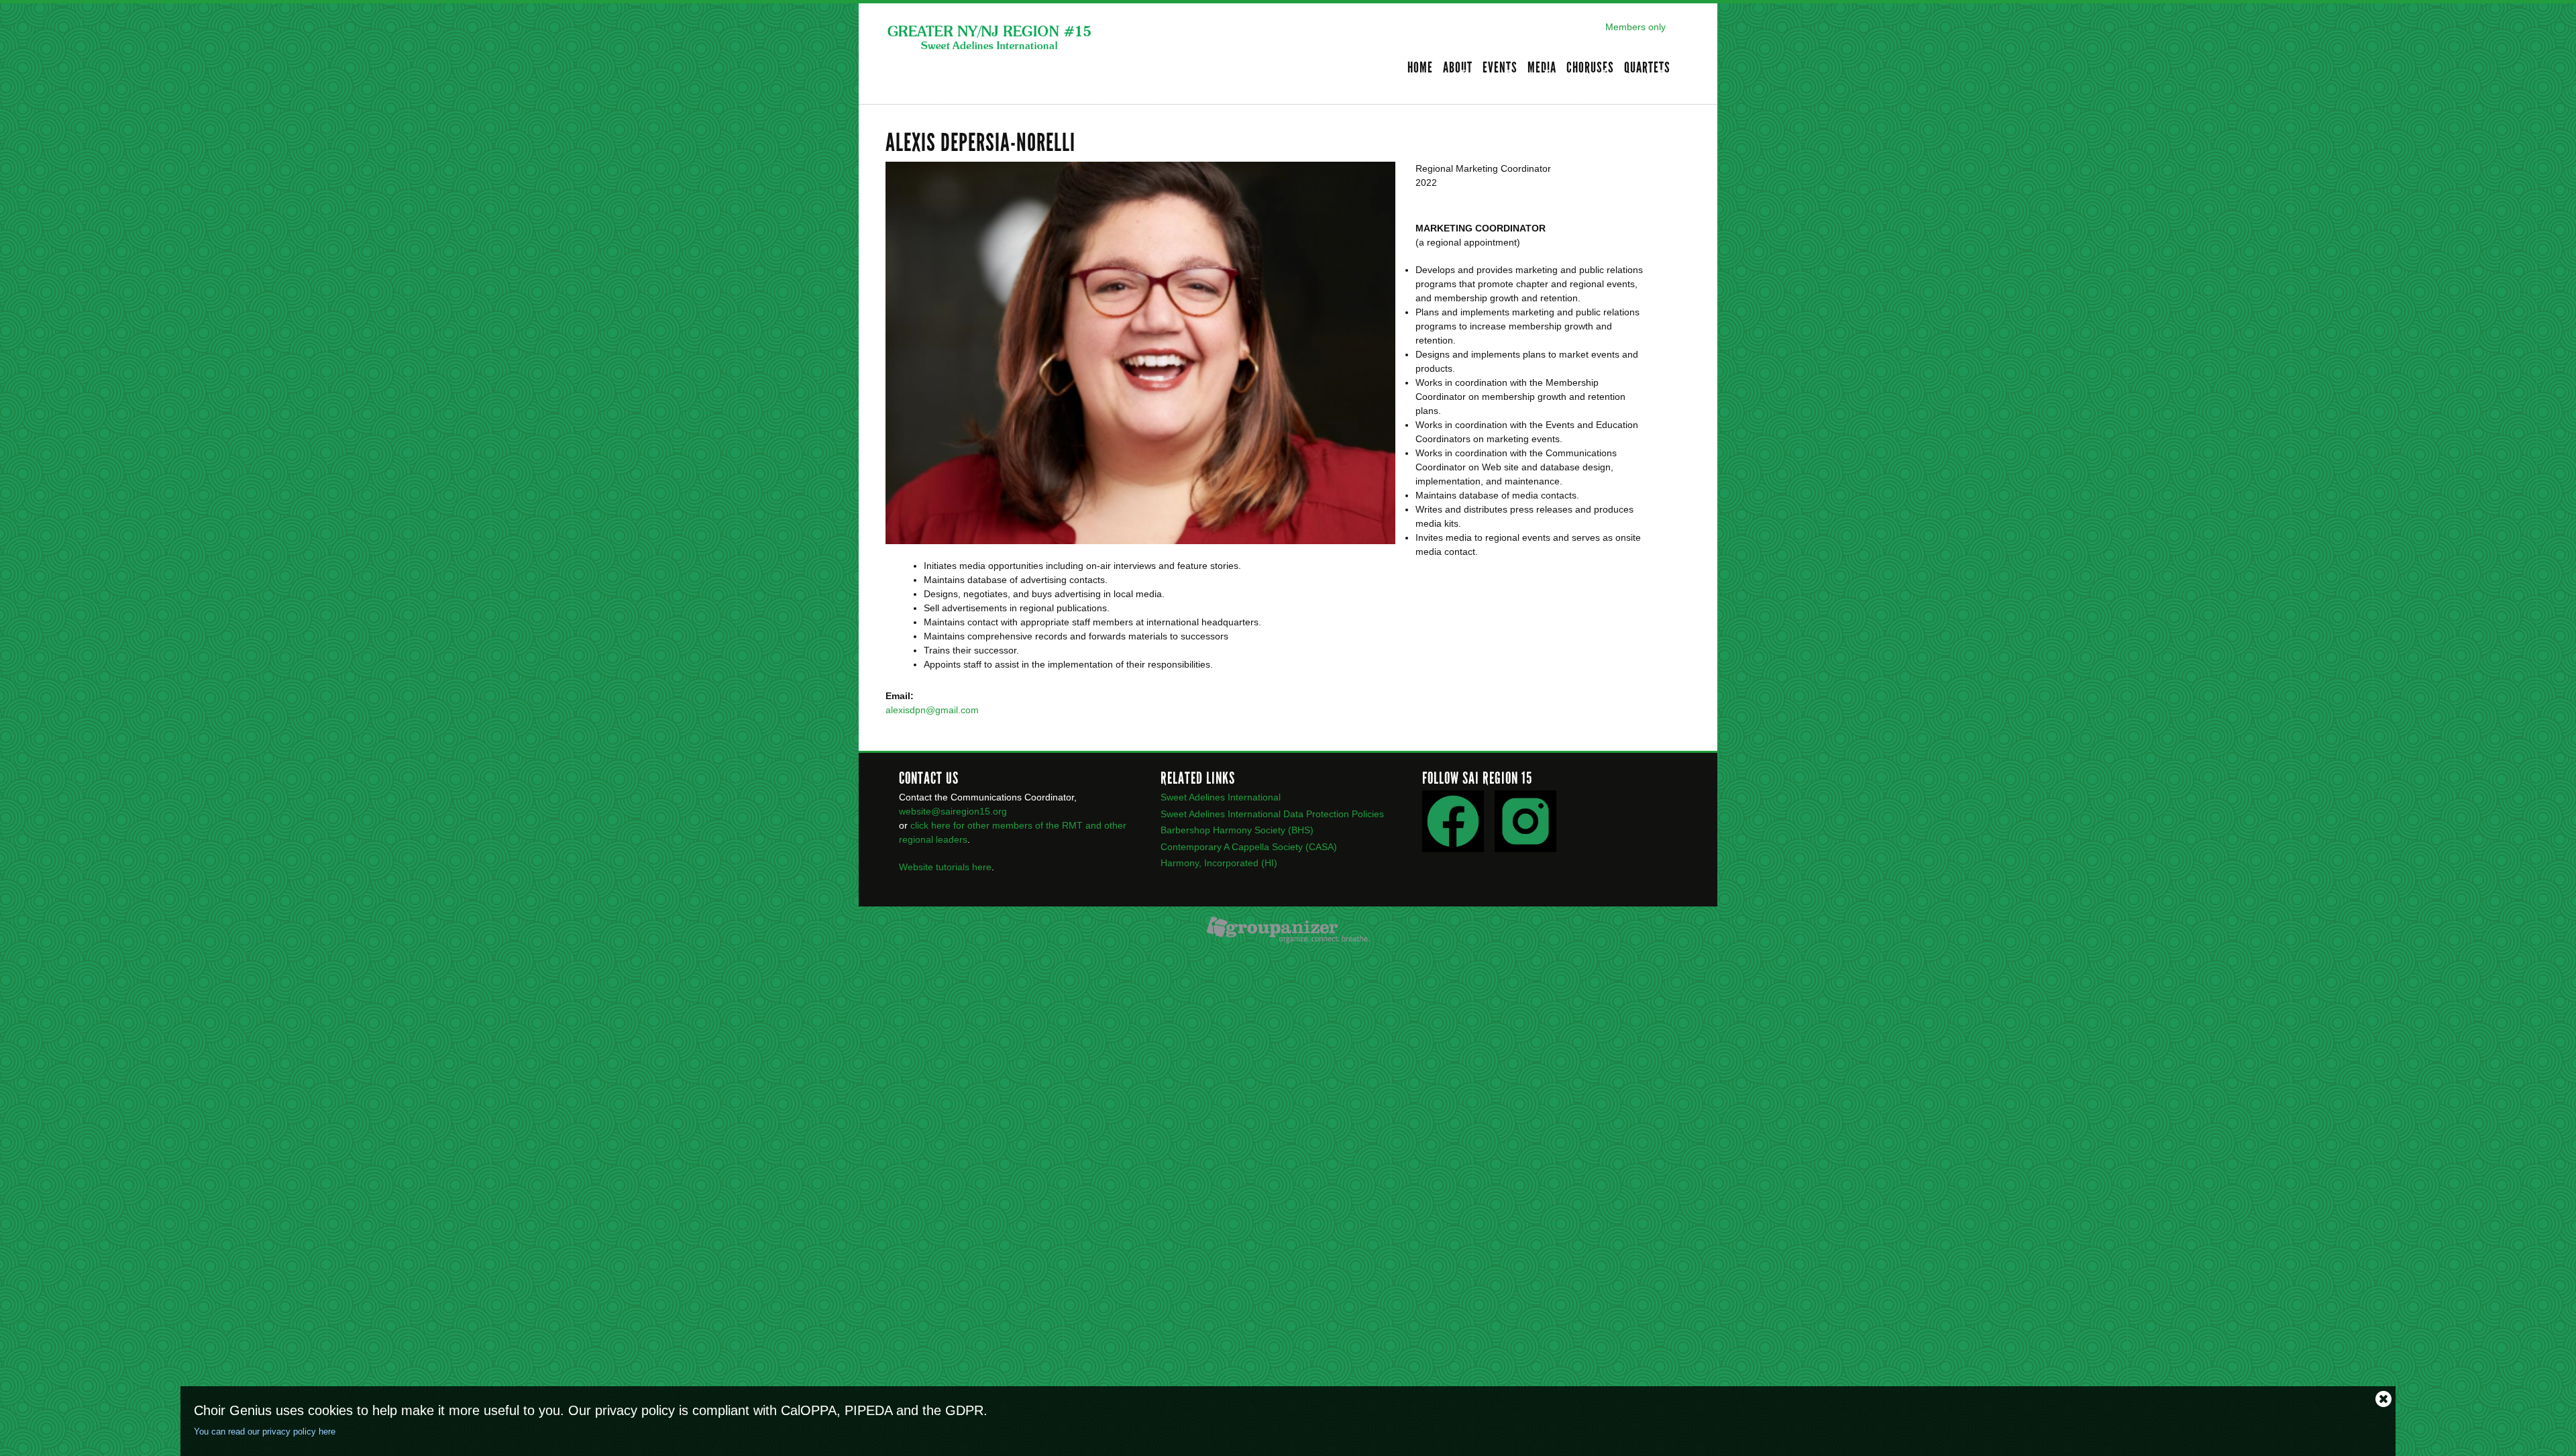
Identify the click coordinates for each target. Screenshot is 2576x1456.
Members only (1635, 27)
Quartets (1647, 69)
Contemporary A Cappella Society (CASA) (1249, 847)
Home (1420, 68)
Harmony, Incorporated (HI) (1219, 863)
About (1458, 69)
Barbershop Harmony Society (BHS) (1237, 830)
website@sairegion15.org (953, 811)
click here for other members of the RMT (995, 825)
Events (1500, 69)
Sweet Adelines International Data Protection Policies (1272, 814)
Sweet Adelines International (1221, 797)
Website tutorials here (945, 867)
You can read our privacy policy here (265, 1432)
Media (1542, 69)
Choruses (1590, 69)
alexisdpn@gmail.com (932, 710)
